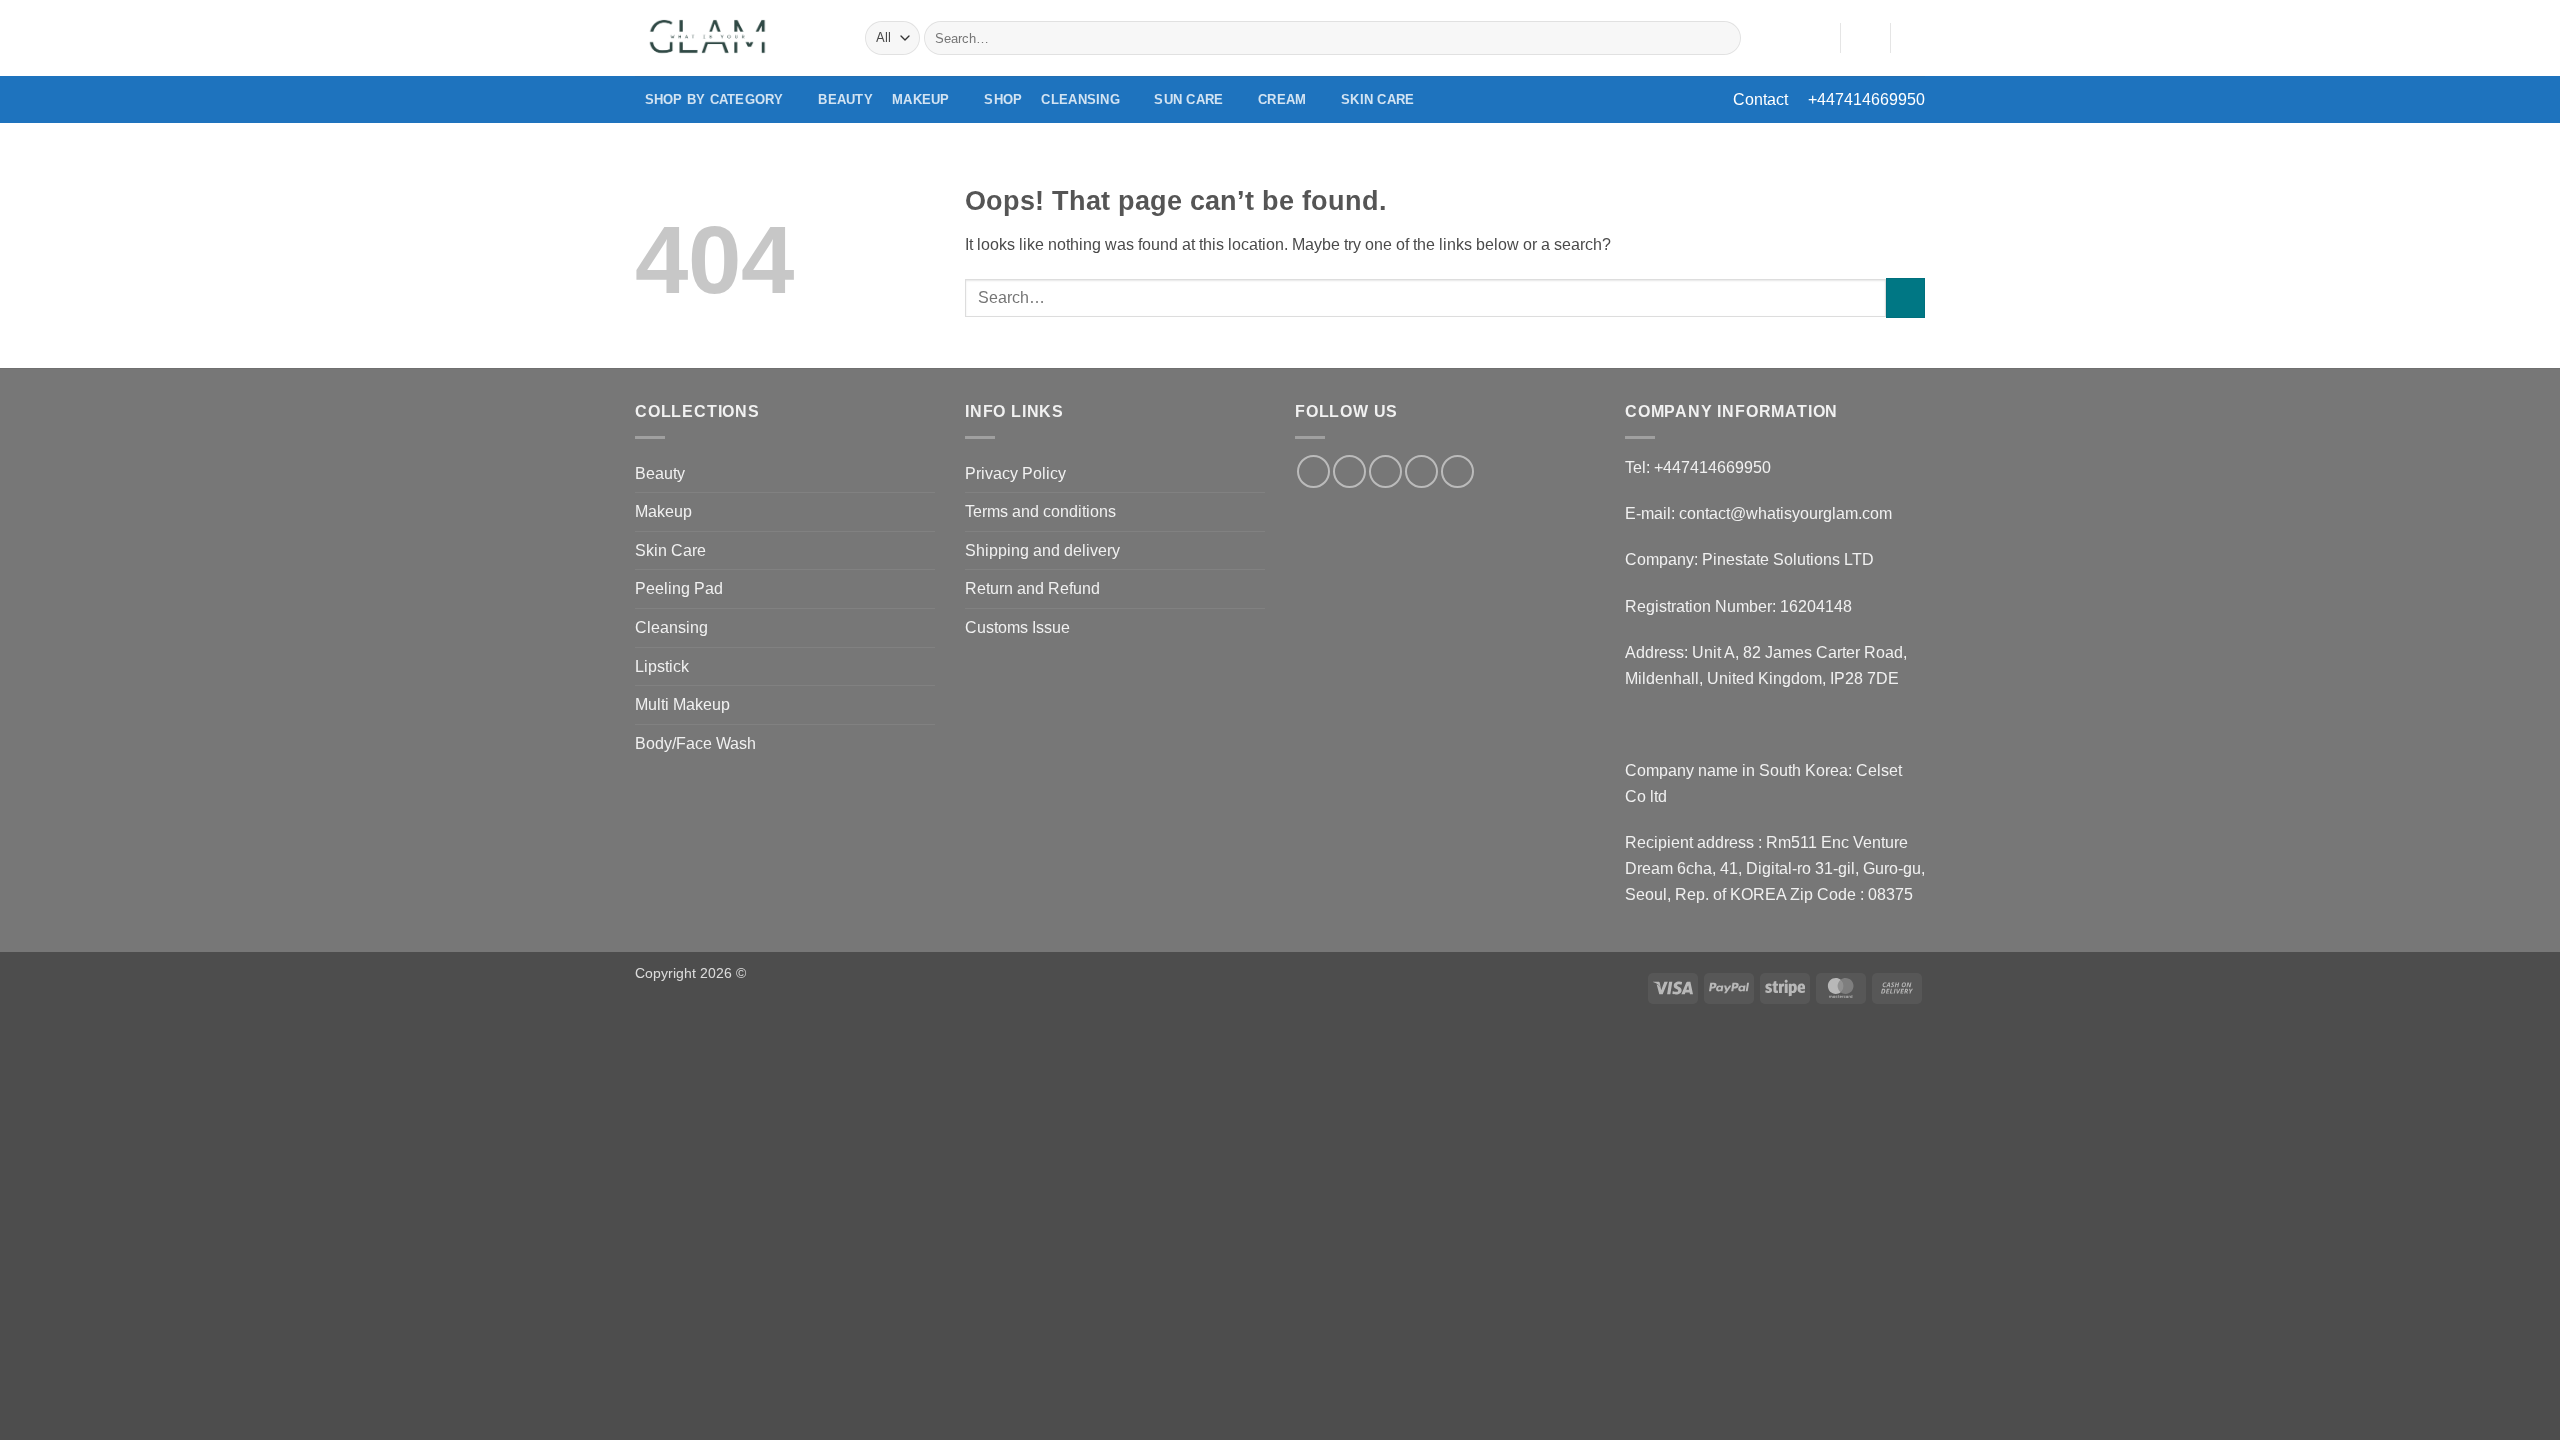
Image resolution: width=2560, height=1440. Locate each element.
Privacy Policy (1015, 473)
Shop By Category (714, 99)
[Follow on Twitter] (1385, 471)
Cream (1282, 99)
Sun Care (1188, 99)
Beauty (845, 99)
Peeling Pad (679, 588)
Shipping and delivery (1042, 550)
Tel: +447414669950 (1698, 467)
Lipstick (662, 666)
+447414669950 (1866, 99)
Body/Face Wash (695, 743)
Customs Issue (1017, 627)
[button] (1865, 38)
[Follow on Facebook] (1313, 471)
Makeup (921, 99)
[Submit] (1722, 38)
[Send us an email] (1421, 471)
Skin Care (1377, 99)
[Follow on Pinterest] (1457, 471)
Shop (1003, 99)
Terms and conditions (1040, 511)
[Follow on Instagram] (1349, 471)
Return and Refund (1032, 588)
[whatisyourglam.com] (735, 38)
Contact (1760, 99)
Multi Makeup (682, 704)
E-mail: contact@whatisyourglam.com (1758, 513)
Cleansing (1080, 99)
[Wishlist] (1817, 38)
